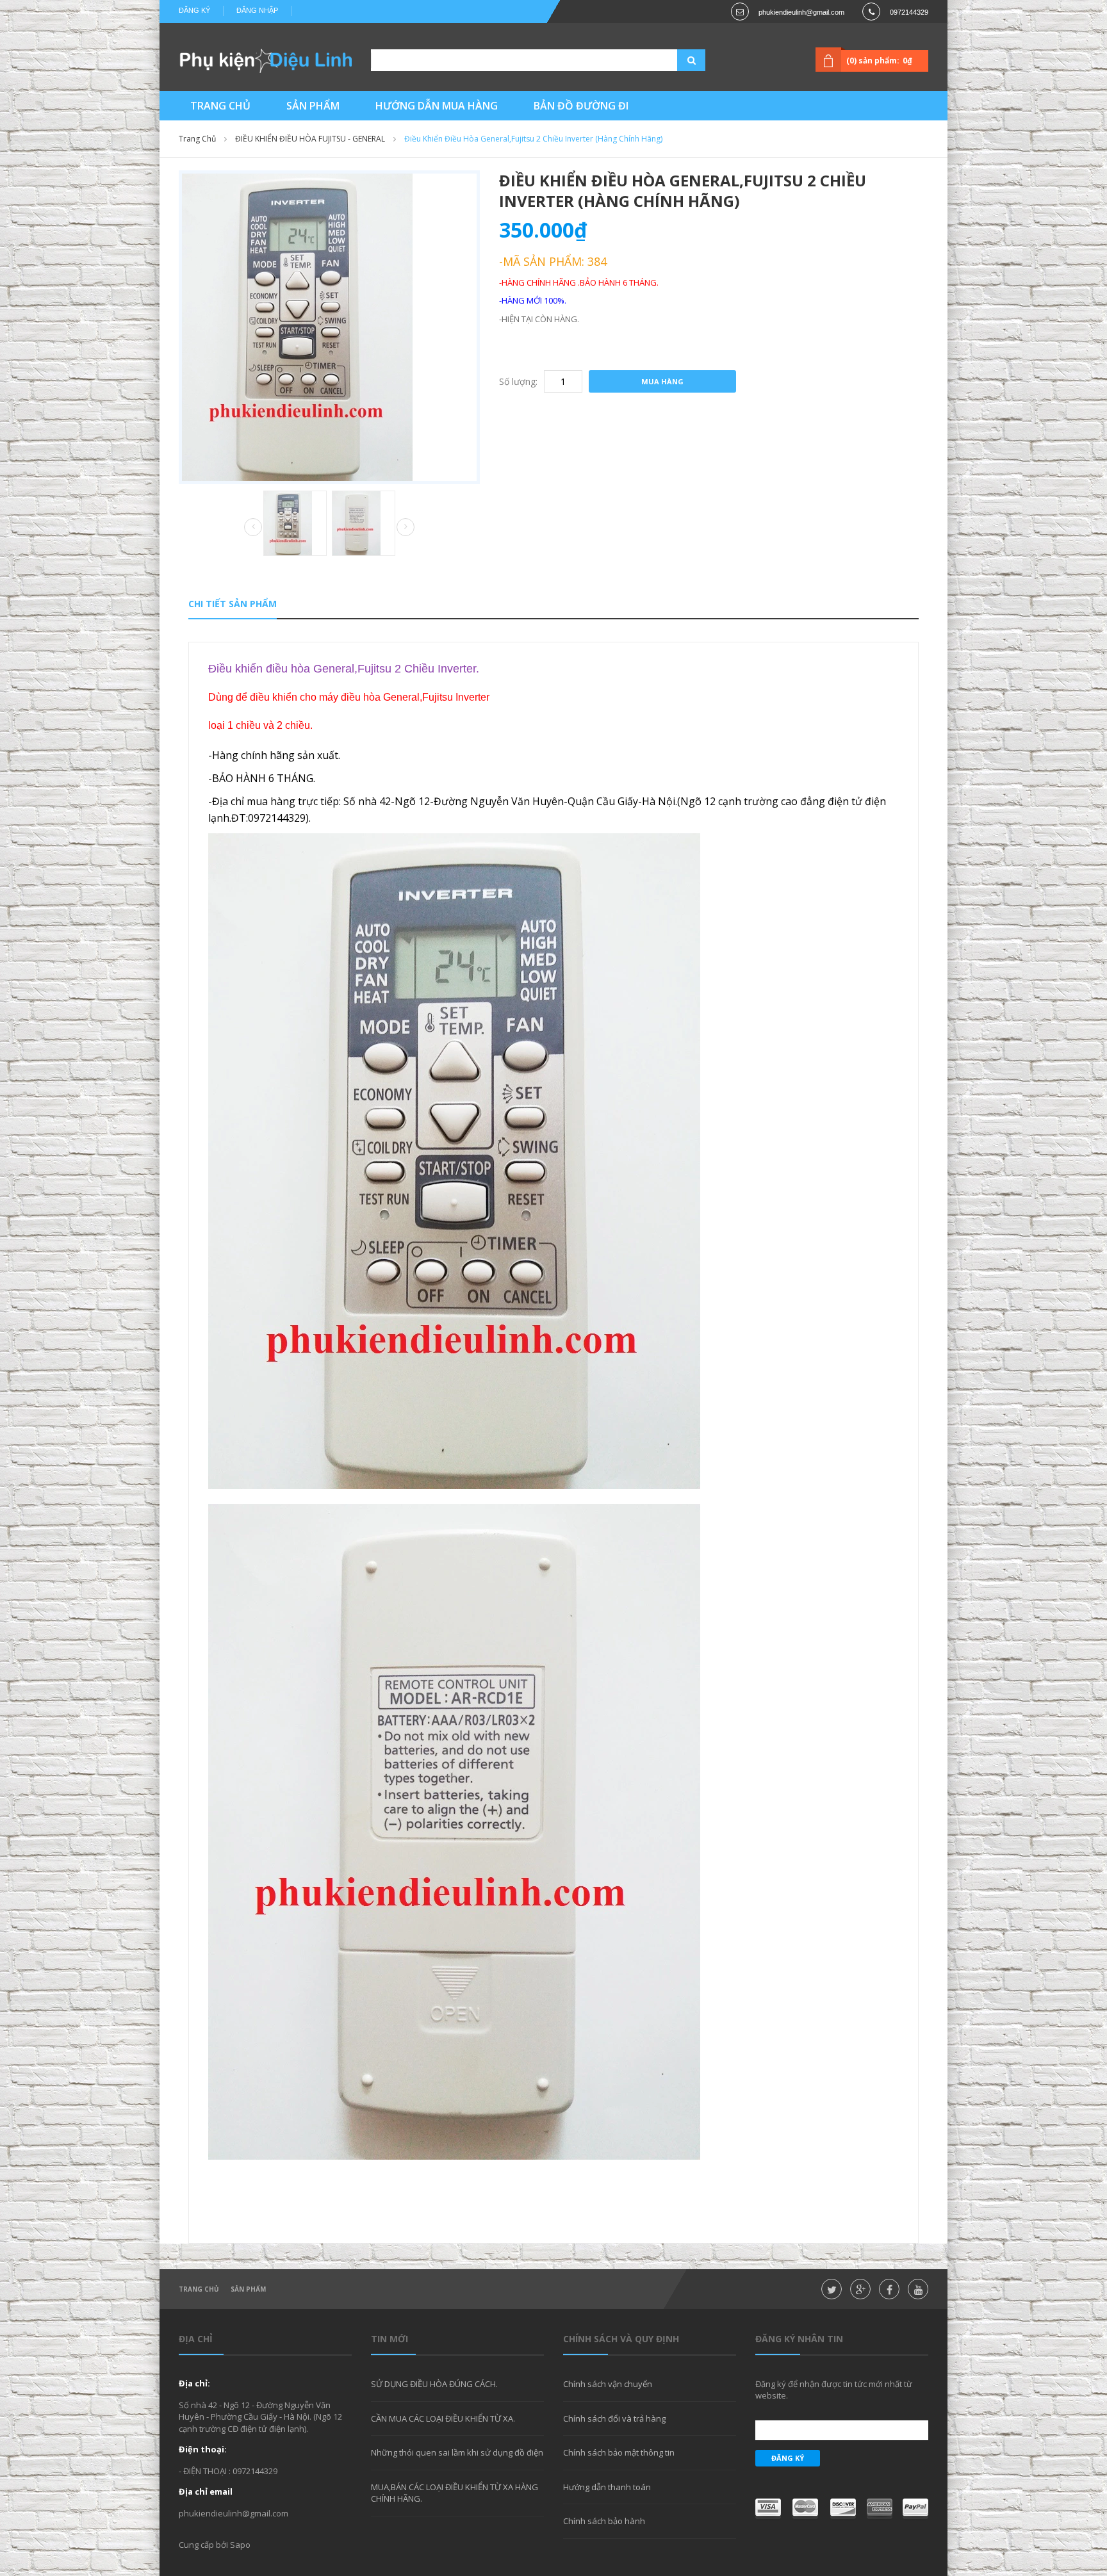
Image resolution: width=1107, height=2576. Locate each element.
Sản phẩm (248, 2289)
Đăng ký (194, 10)
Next (406, 527)
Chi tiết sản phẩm (233, 604)
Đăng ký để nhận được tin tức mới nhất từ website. (834, 2390)
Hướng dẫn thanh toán (607, 2487)
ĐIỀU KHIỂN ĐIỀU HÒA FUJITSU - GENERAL (310, 139)
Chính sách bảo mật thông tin (619, 2452)
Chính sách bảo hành (604, 2521)
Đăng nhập (257, 10)
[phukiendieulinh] (265, 60)
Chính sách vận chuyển (608, 2384)
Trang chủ (199, 2289)
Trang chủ (197, 139)
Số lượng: (518, 381)
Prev (253, 528)
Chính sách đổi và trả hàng (614, 2418)
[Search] (675, 60)
